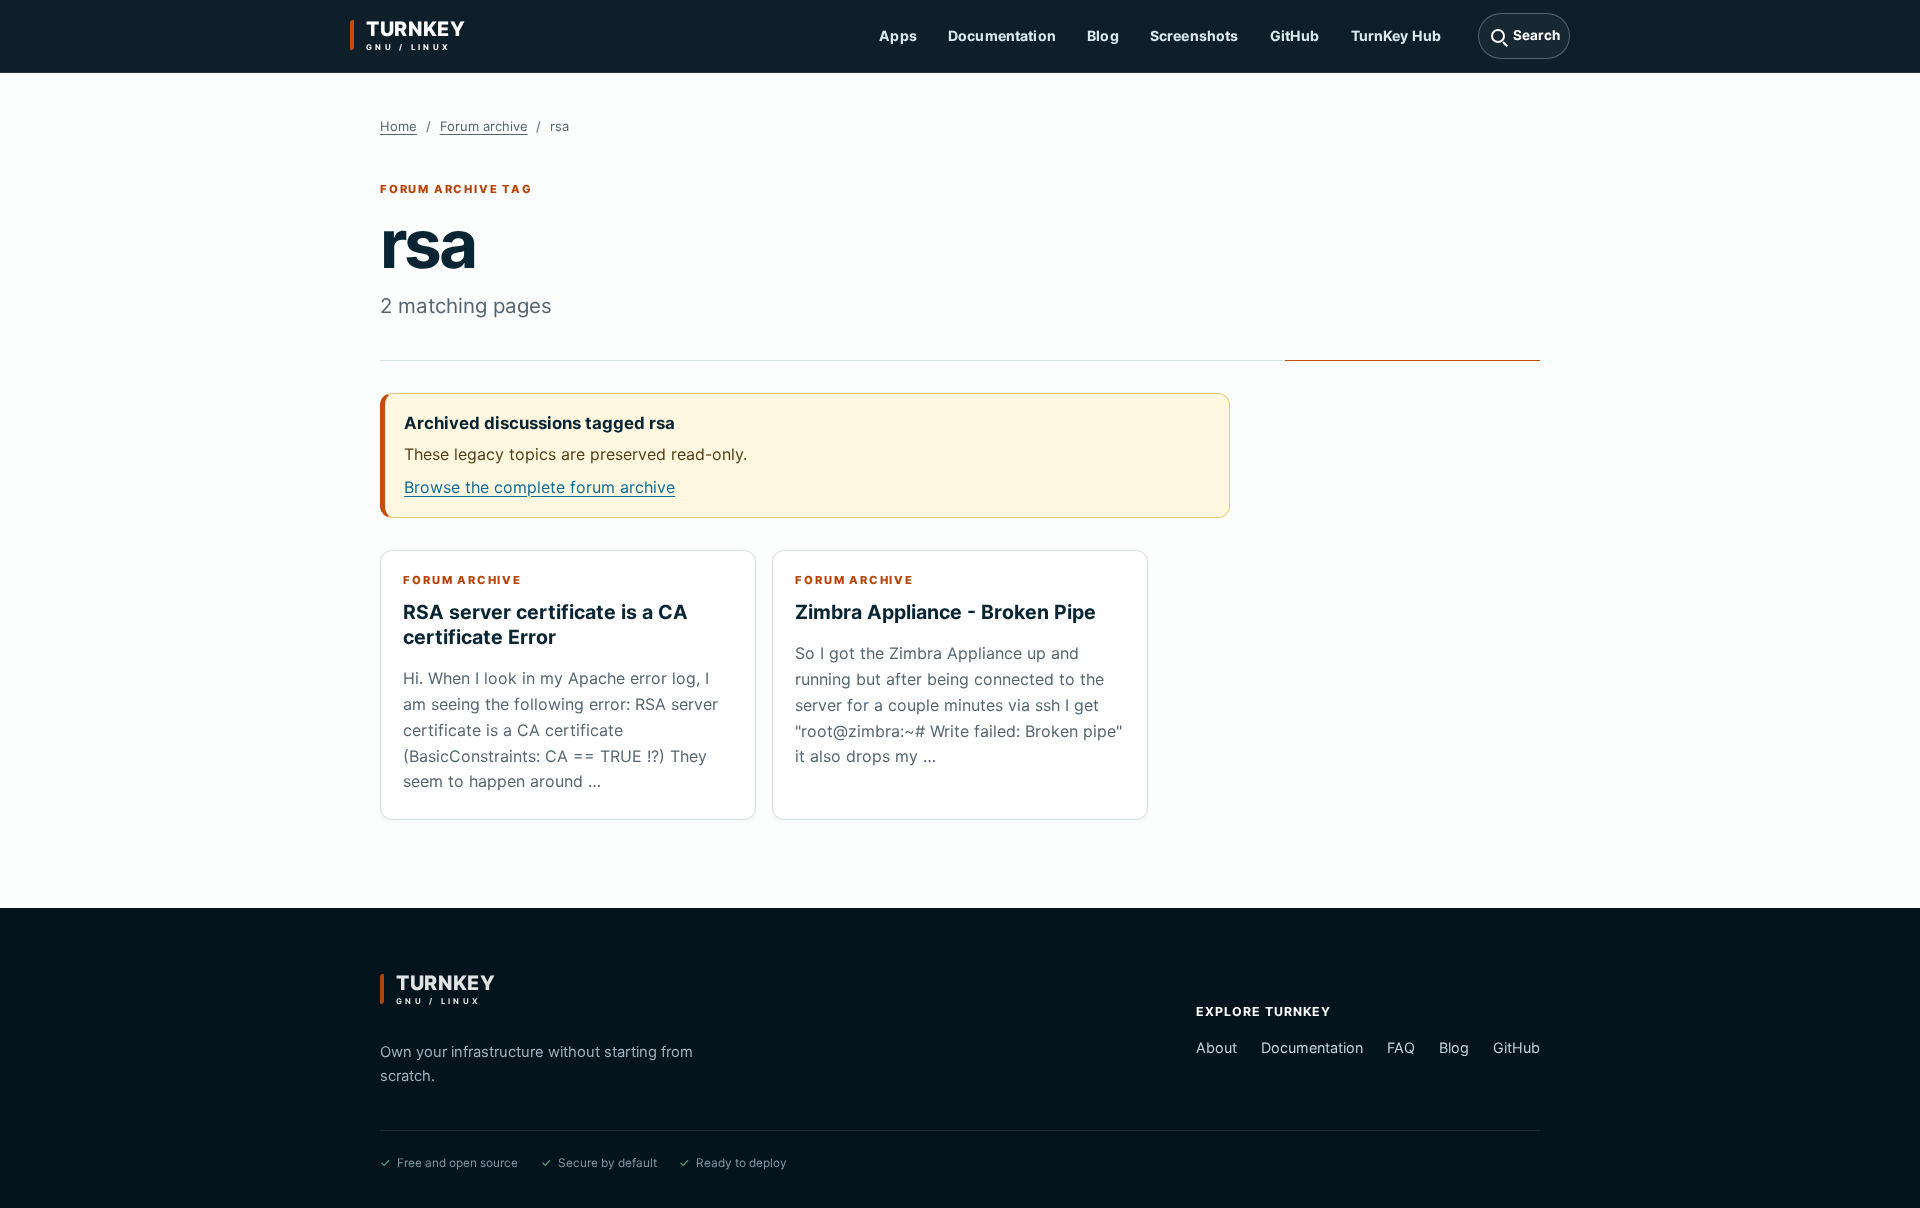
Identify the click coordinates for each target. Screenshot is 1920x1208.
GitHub (1295, 35)
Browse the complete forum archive (539, 487)
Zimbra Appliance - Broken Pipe (945, 612)
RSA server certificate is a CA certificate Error (545, 624)
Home (398, 126)
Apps (898, 35)
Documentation (1002, 35)
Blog (1103, 35)
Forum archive (484, 126)
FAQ (1401, 1047)
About (1216, 1047)
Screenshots (1194, 35)
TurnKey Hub (1396, 35)
